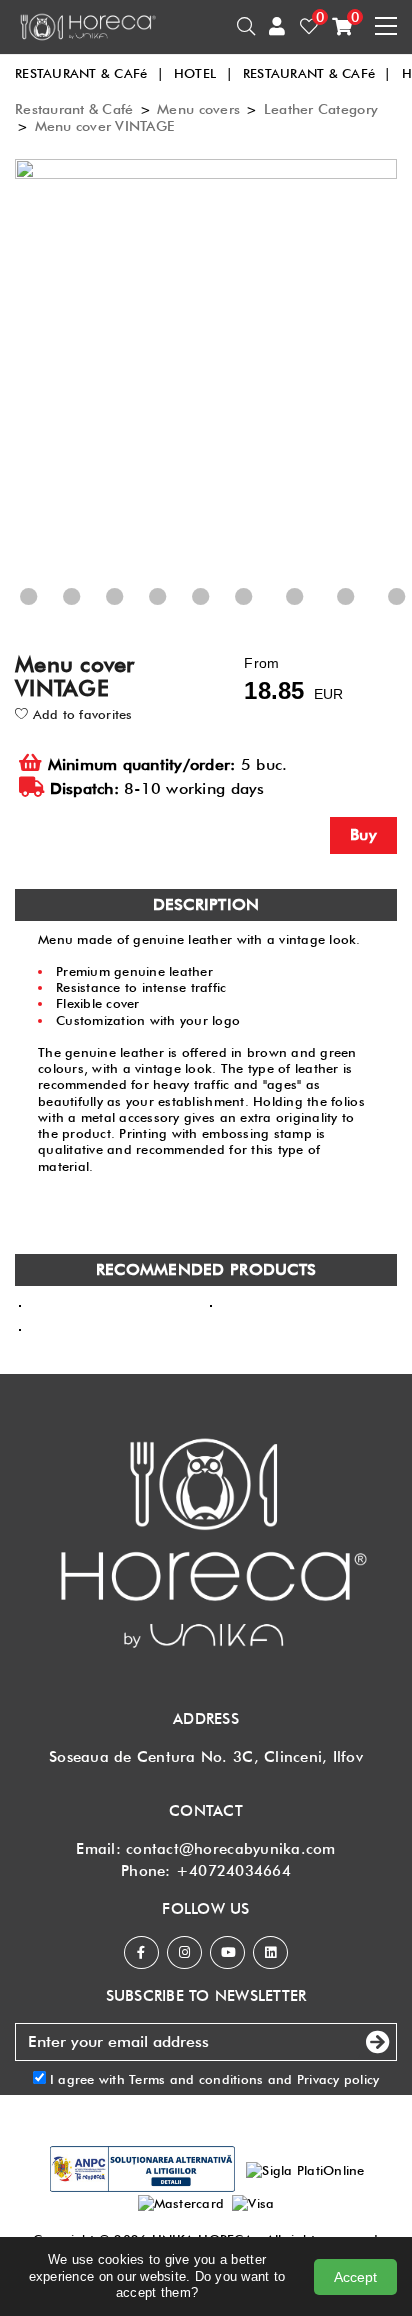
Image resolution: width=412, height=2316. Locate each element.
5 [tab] (50, 614)
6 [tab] (93, 614)
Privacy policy (338, 2079)
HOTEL (203, 73)
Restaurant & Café (74, 109)
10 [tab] (269, 614)
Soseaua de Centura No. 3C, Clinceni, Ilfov (206, 1757)
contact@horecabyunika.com (231, 1849)
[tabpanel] (211, 388)
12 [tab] (371, 614)
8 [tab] (179, 614)
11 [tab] (320, 614)
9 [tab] (222, 614)
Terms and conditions (196, 2079)
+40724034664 (233, 1871)
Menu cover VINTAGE (105, 126)
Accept (355, 2277)
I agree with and (213, 2079)
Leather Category (321, 109)
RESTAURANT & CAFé (89, 73)
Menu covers (198, 109)
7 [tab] (136, 614)
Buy (363, 834)
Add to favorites (80, 714)
